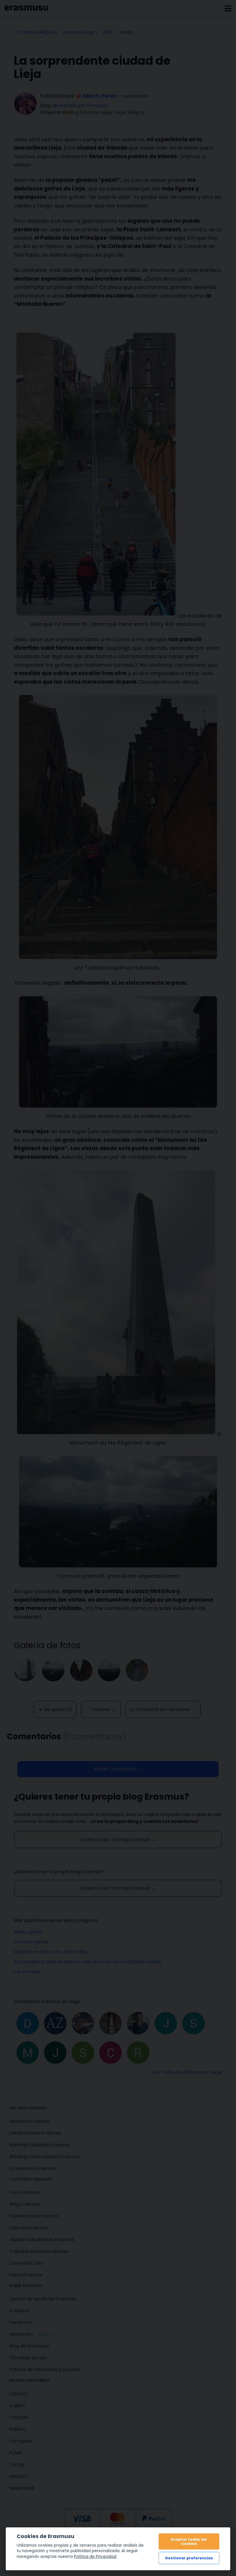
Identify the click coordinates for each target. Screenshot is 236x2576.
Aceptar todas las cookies (189, 2541)
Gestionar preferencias (189, 2558)
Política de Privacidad (95, 2557)
